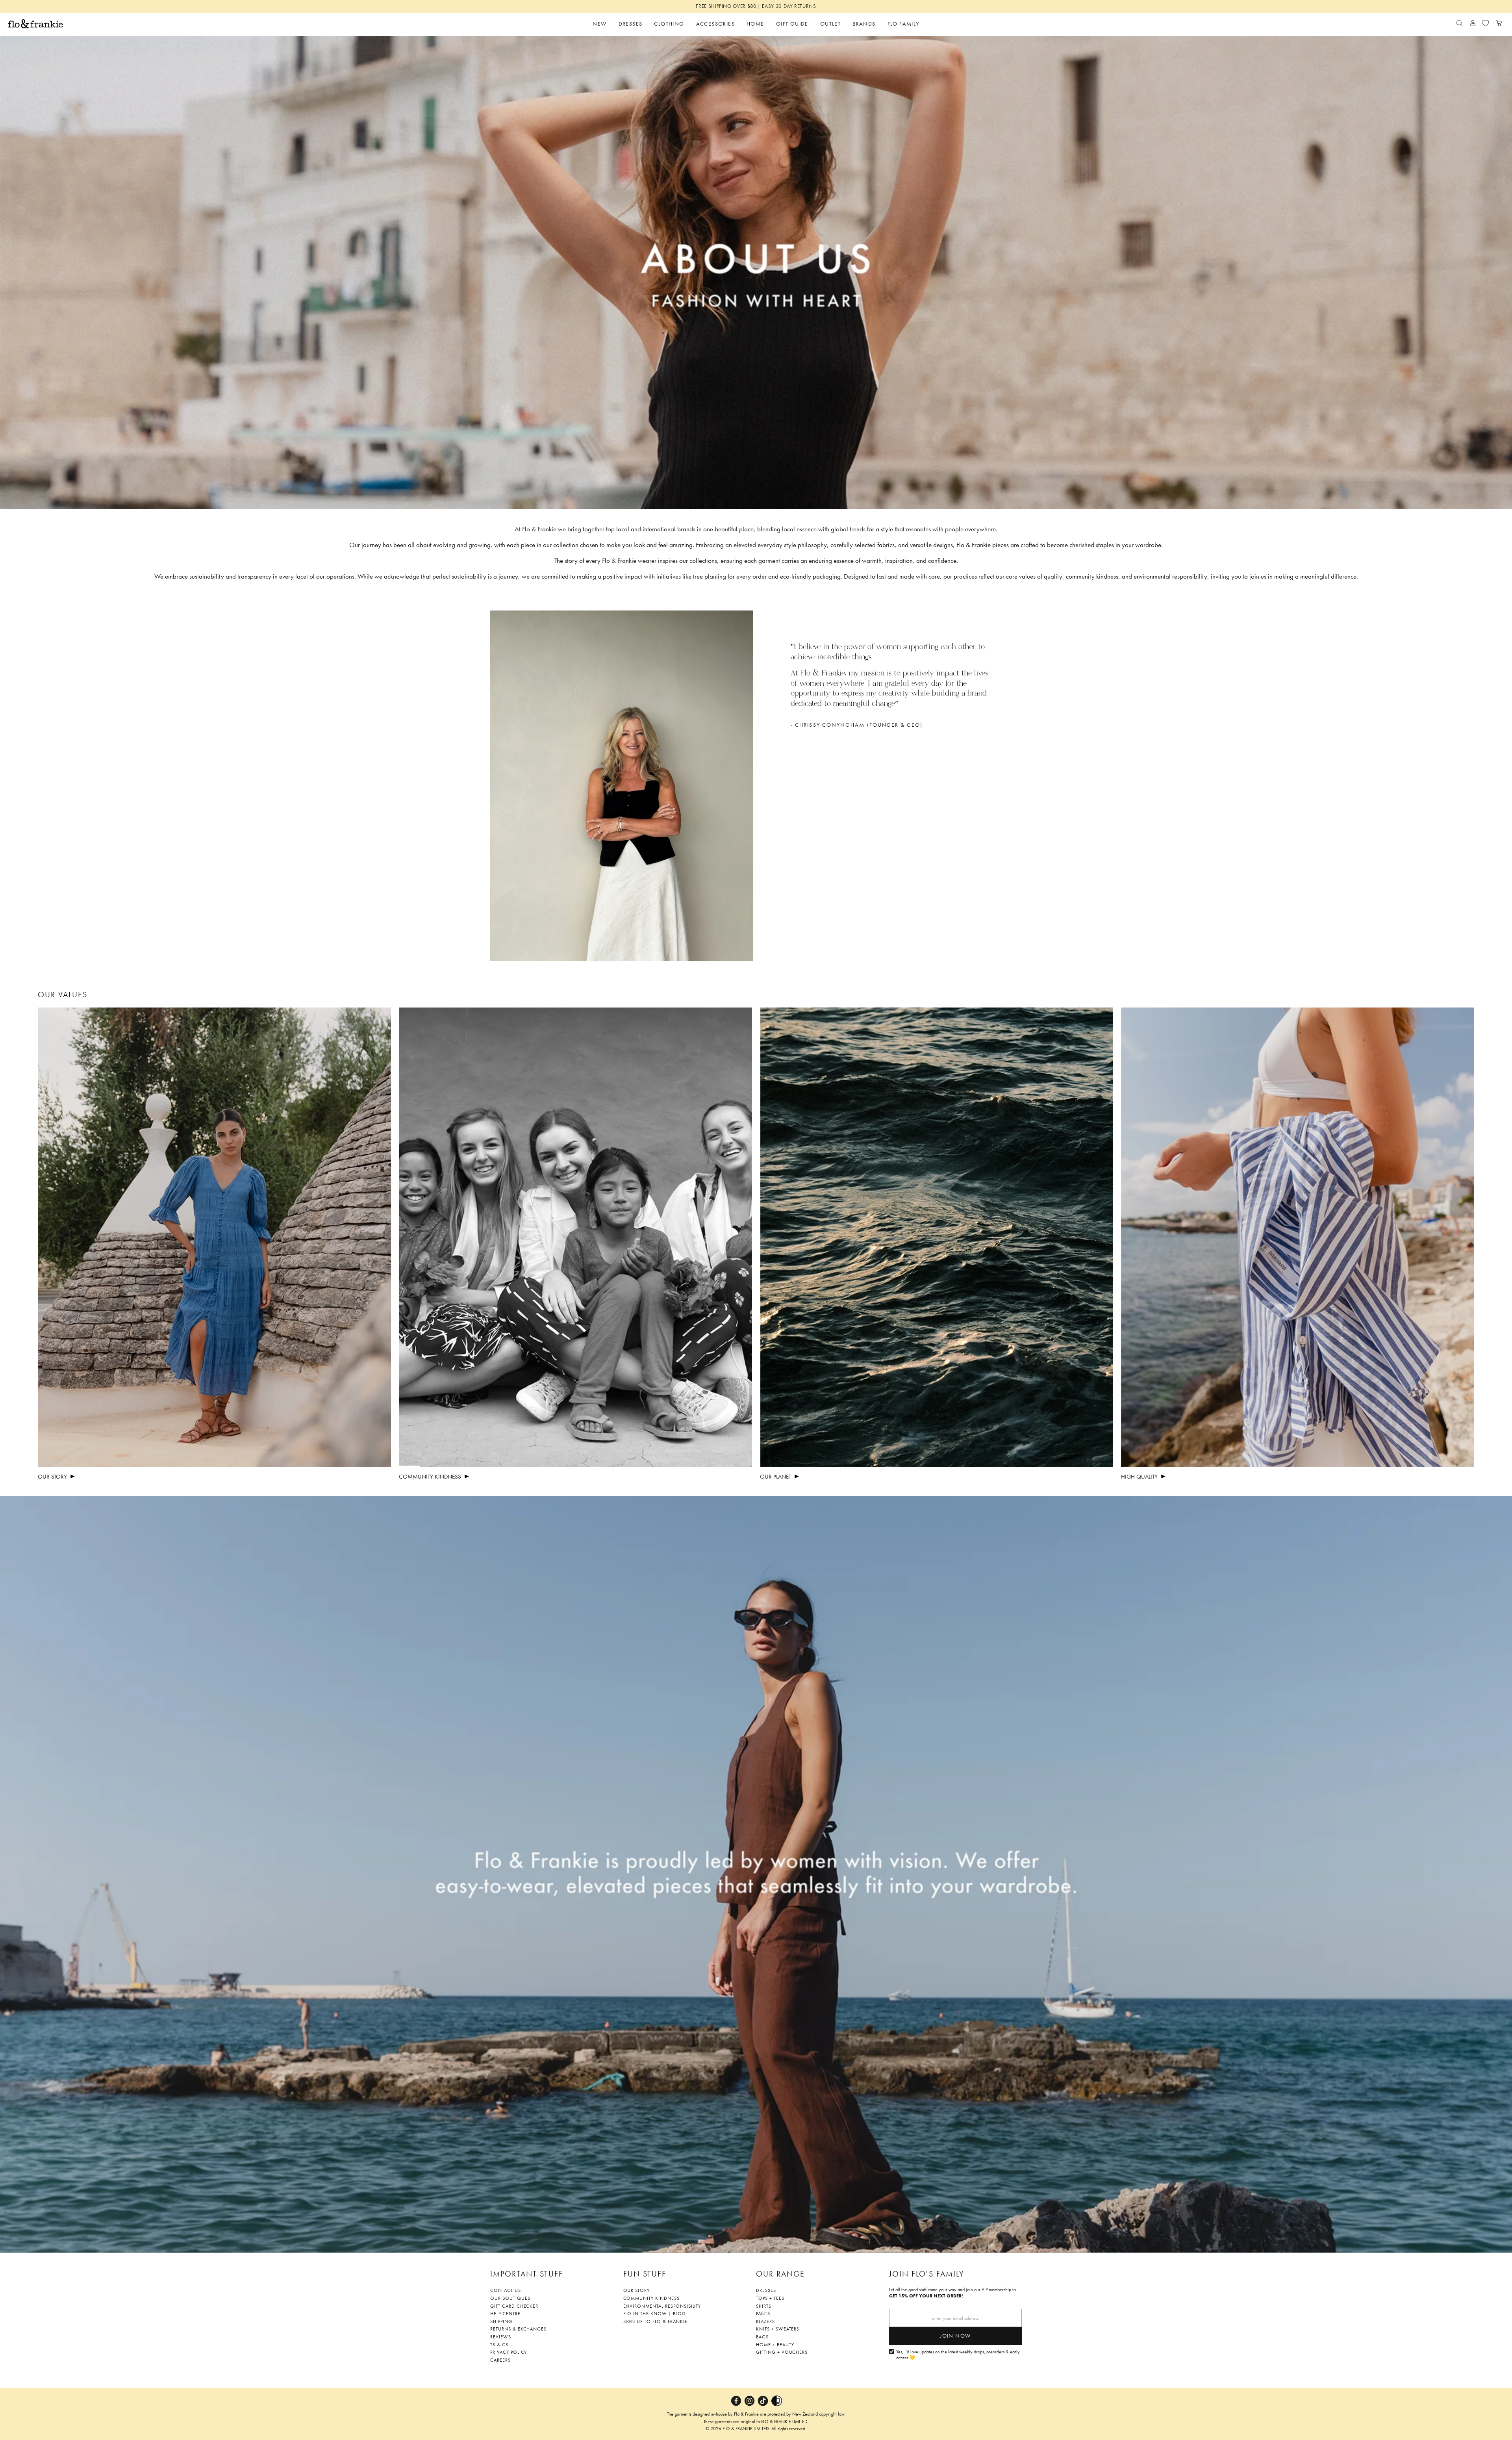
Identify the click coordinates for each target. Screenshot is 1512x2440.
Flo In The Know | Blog (655, 2314)
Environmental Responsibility (662, 2306)
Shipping (501, 2321)
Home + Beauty (775, 2345)
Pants (763, 2314)
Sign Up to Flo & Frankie (655, 2321)
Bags (762, 2337)
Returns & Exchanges (518, 2329)
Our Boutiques (510, 2298)
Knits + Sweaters (778, 2329)
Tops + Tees (770, 2298)
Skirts (764, 2306)
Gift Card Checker (514, 2306)
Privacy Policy (509, 2352)
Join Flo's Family (927, 2274)
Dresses (766, 2290)
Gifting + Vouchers (782, 2352)
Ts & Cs (499, 2345)
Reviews (501, 2337)
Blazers (765, 2321)
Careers (500, 2360)
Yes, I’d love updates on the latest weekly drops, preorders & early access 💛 (958, 2355)
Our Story (637, 2290)
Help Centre (505, 2314)
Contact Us (506, 2290)
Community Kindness (651, 2298)
